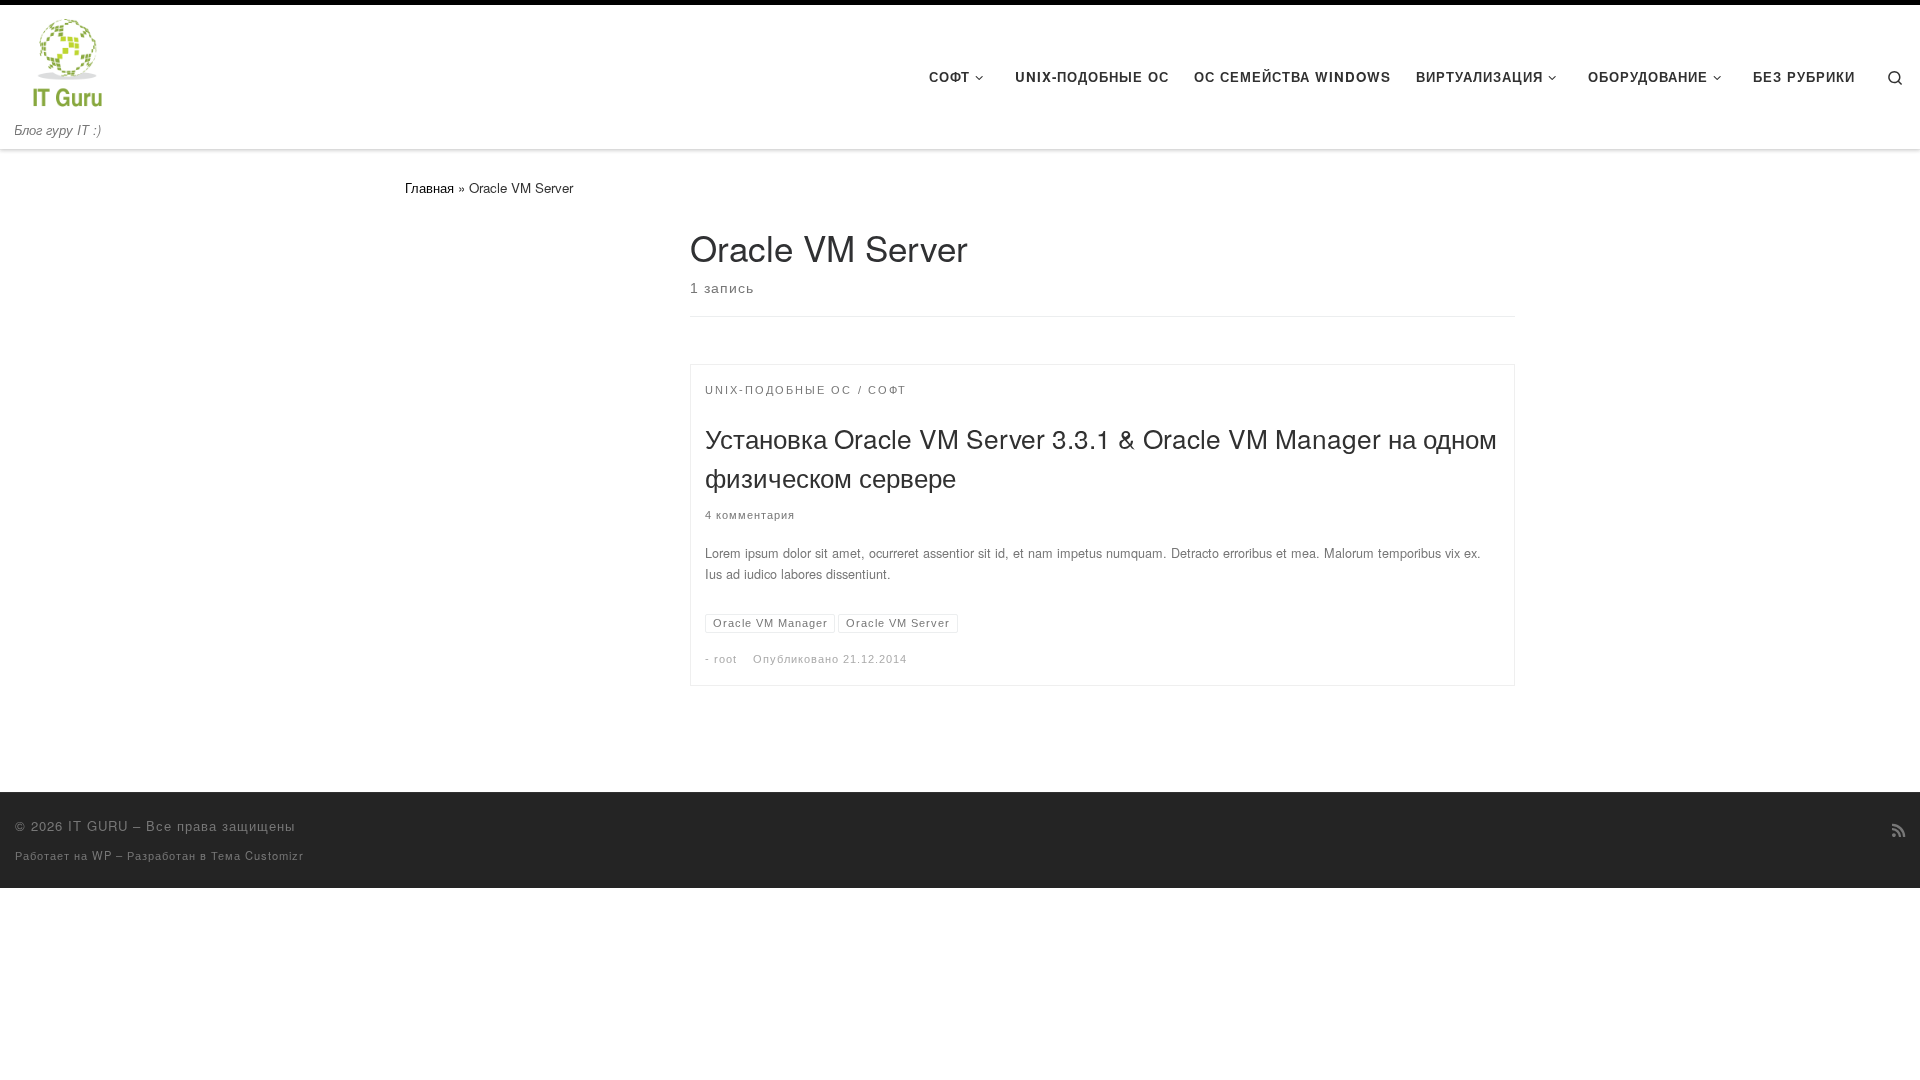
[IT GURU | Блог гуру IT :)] (66, 59)
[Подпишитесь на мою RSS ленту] (1898, 830)
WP (102, 855)
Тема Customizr (257, 855)
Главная (429, 187)
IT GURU (98, 825)
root (725, 659)
